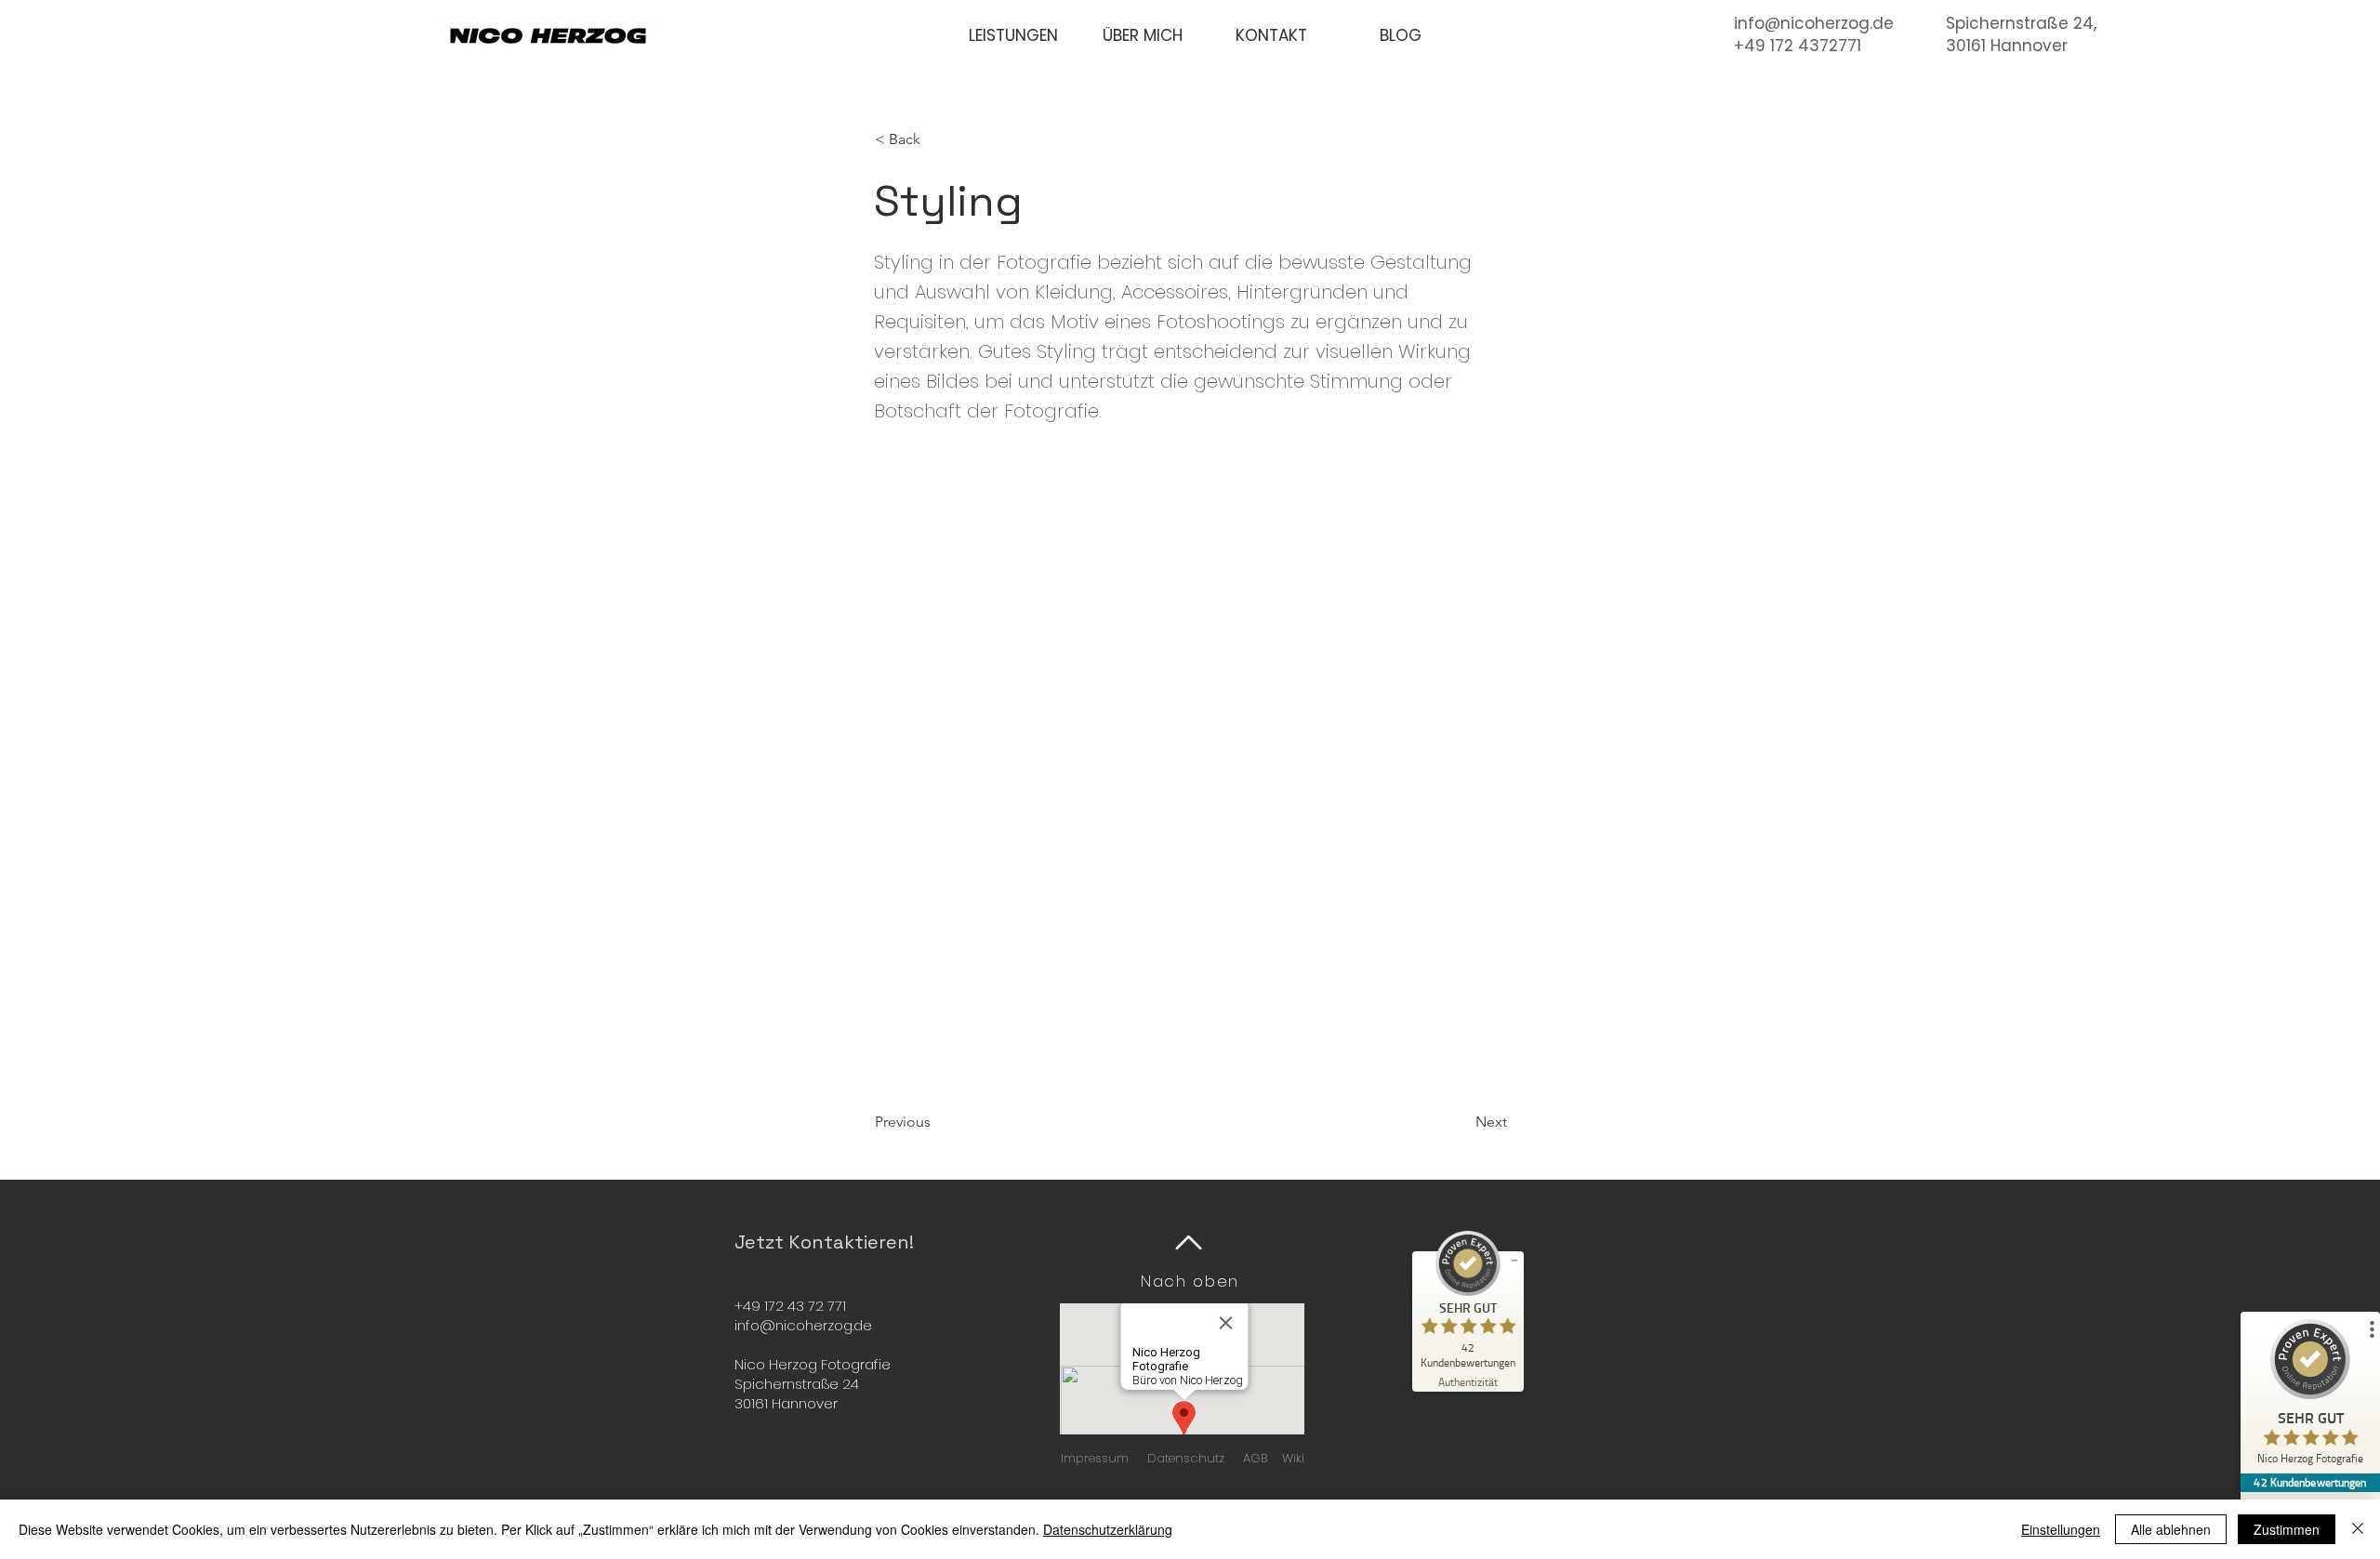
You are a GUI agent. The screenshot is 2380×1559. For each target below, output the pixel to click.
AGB (1255, 1458)
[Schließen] (2358, 1529)
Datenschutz (1186, 1458)
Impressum (1095, 1458)
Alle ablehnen (2171, 1529)
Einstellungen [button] (2061, 1529)
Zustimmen (2287, 1529)
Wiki (1293, 1458)
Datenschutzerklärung (1108, 1529)
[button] (1013, 36)
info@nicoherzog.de (1814, 23)
